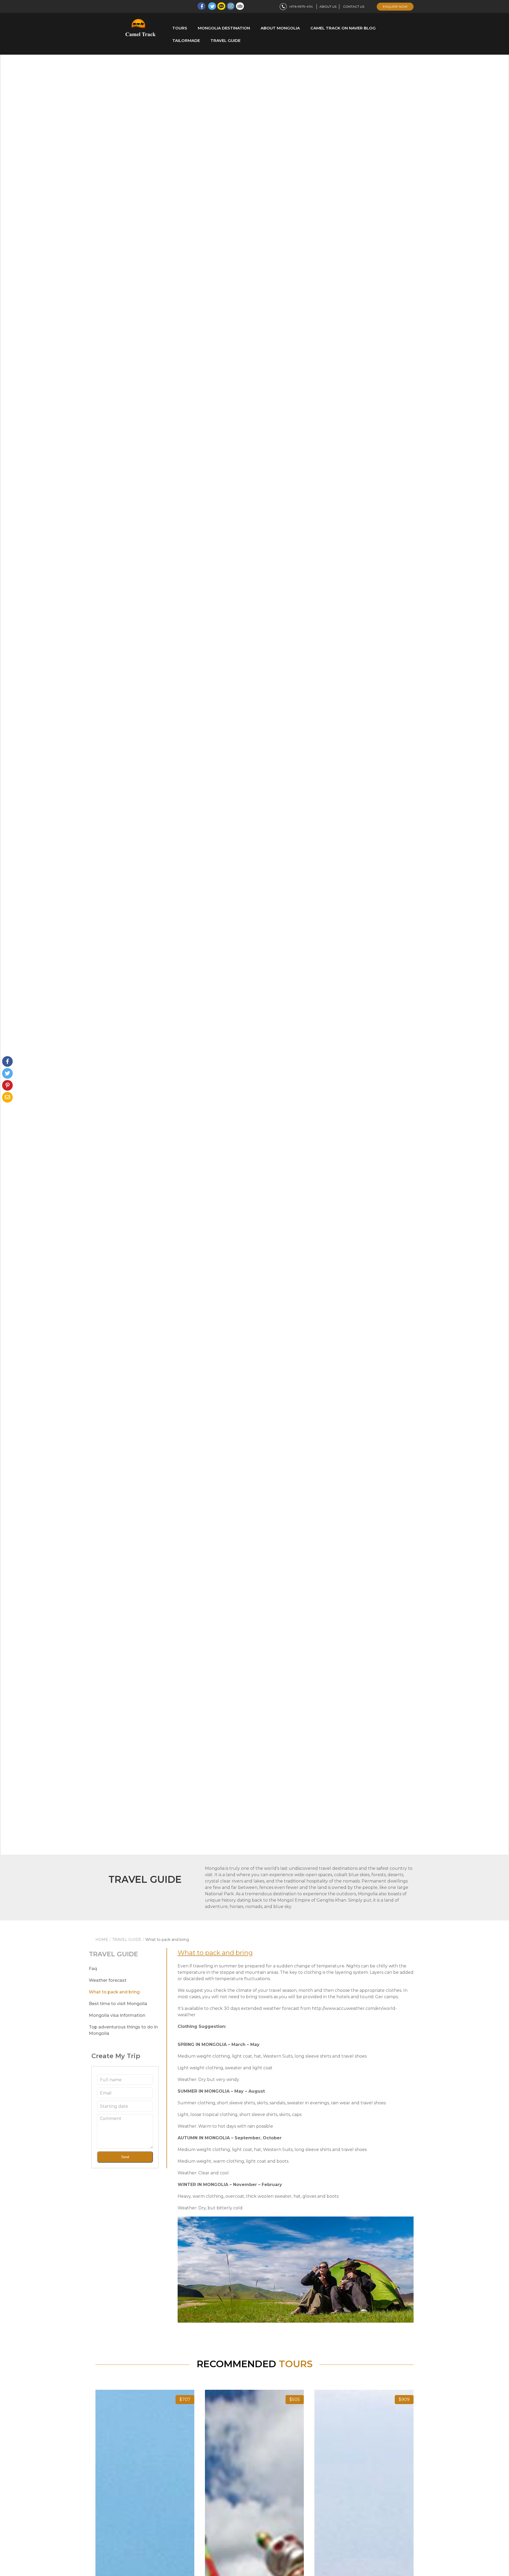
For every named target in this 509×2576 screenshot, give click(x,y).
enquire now (395, 6)
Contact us (354, 6)
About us (328, 6)
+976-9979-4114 (301, 6)
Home (102, 1940)
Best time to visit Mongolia (118, 2004)
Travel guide (127, 1940)
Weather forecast (108, 1980)
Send (125, 2157)
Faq (93, 1969)
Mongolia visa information (117, 2015)
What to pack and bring (114, 1992)
